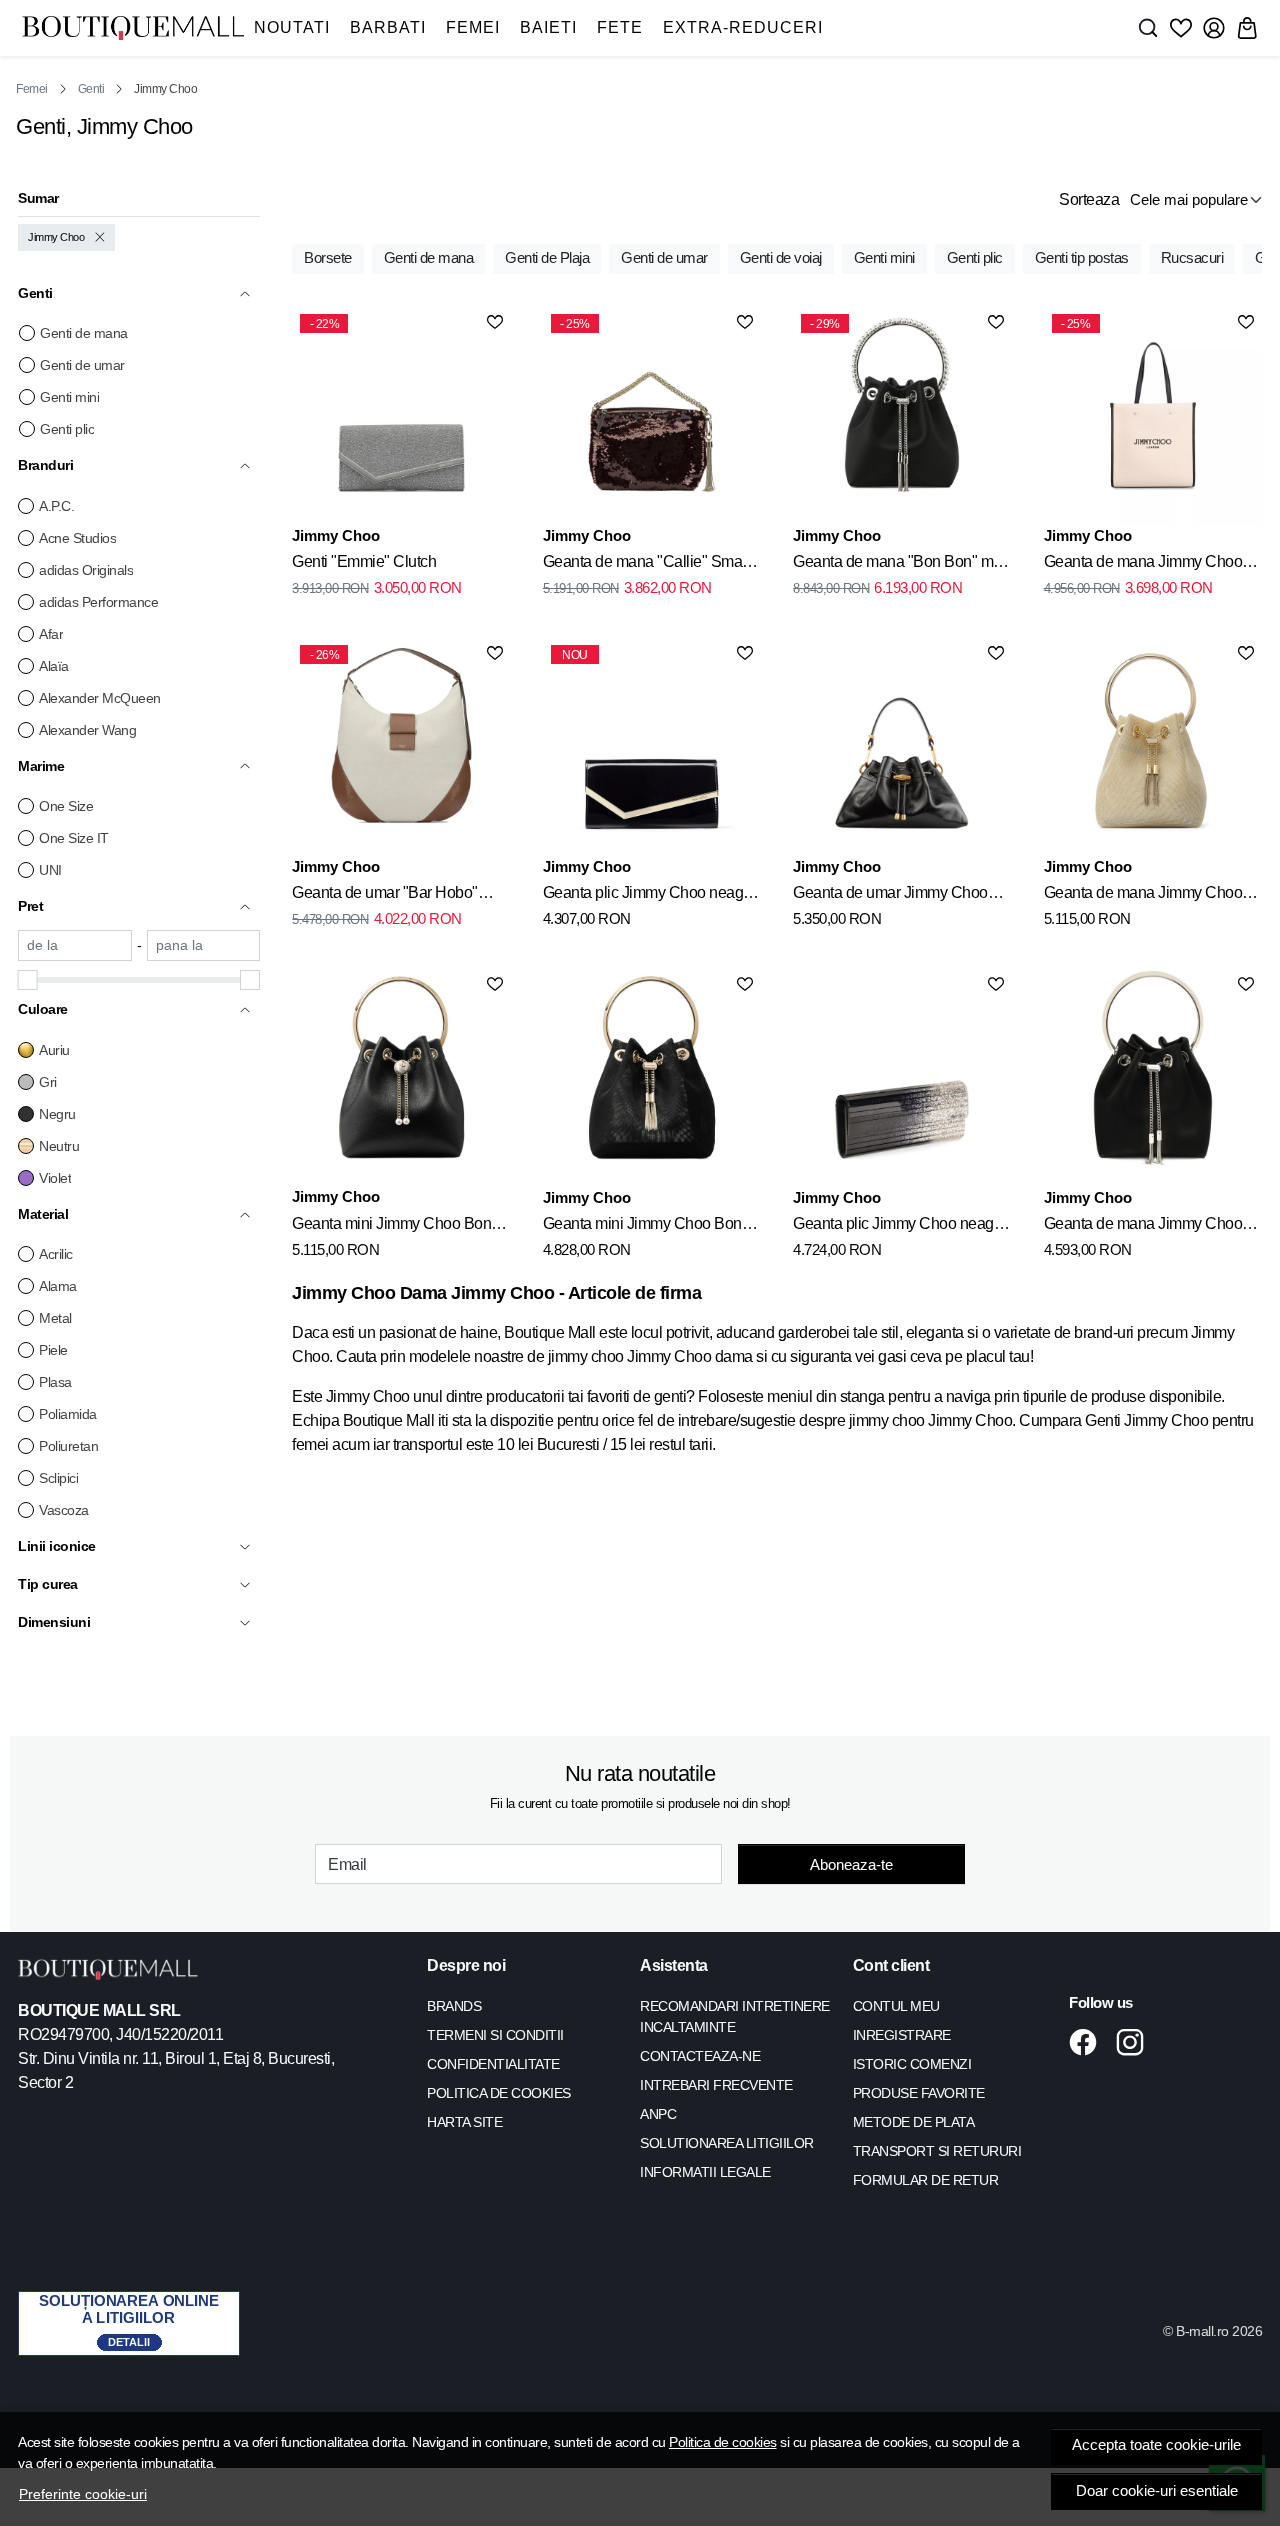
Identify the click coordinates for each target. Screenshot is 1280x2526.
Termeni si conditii (495, 2035)
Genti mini (69, 397)
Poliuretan (68, 1446)
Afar (51, 634)
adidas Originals (86, 570)
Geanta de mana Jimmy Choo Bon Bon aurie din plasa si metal (1151, 896)
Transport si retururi (937, 2151)
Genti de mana (84, 333)
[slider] (28, 980)
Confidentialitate (493, 2064)
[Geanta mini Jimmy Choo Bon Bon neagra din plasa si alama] (652, 1077)
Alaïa (54, 666)
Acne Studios (77, 538)
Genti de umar (82, 365)
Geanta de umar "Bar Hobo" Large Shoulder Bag (385, 896)
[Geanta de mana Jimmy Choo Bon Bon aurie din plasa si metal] (1153, 746)
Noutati (292, 27)
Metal (55, 1318)
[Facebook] (1088, 2042)
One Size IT (74, 838)
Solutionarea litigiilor (727, 2143)
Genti (91, 89)
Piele (53, 1350)
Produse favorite (919, 2093)
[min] (75, 945)
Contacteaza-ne (700, 2056)
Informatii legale (705, 2172)
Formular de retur (926, 2180)
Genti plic (67, 429)
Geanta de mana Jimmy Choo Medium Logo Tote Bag (1143, 565)
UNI (50, 870)
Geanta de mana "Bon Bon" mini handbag (901, 565)
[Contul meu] (1214, 28)
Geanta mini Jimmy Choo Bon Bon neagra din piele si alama (391, 1227)
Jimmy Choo (56, 237)
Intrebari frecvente (716, 2085)
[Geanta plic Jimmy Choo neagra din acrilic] (902, 1077)
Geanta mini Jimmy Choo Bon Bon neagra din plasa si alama (644, 1227)
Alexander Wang (87, 730)
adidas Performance (98, 602)
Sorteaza (1089, 199)
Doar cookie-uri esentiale (1157, 2491)
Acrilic (56, 1254)
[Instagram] (1135, 2042)
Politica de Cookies (499, 2093)
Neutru (59, 1146)
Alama (58, 1286)
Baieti (548, 27)
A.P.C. (56, 506)
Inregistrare (902, 2035)
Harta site (464, 2122)
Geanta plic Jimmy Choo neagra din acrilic (900, 1227)
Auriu (54, 1050)
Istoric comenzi (912, 2064)
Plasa (55, 1382)
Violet (55, 1178)
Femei (473, 27)
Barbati (388, 27)
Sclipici (58, 1478)
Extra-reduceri (743, 27)
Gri (48, 1082)
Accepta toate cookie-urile (1156, 2445)
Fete (620, 27)
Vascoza (64, 1510)
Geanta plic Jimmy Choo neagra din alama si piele (650, 896)
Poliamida (68, 1414)
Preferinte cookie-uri (83, 2494)
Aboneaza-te (851, 1864)
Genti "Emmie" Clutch (364, 561)
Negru (57, 1114)
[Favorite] (1181, 28)
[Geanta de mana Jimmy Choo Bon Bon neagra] (1153, 1077)
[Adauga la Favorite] (495, 322)
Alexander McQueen (100, 698)
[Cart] (1247, 28)
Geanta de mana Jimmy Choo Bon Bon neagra (1143, 1227)
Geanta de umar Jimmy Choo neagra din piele (890, 896)
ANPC (658, 2114)
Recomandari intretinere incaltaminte (735, 2016)
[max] (204, 945)
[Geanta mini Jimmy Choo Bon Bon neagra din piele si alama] (401, 1077)
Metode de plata (914, 2122)
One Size (66, 806)
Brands (454, 2006)
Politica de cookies (723, 2442)
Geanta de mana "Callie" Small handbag (646, 565)
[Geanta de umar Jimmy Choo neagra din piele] (902, 746)
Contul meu (896, 2006)
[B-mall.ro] (133, 28)
